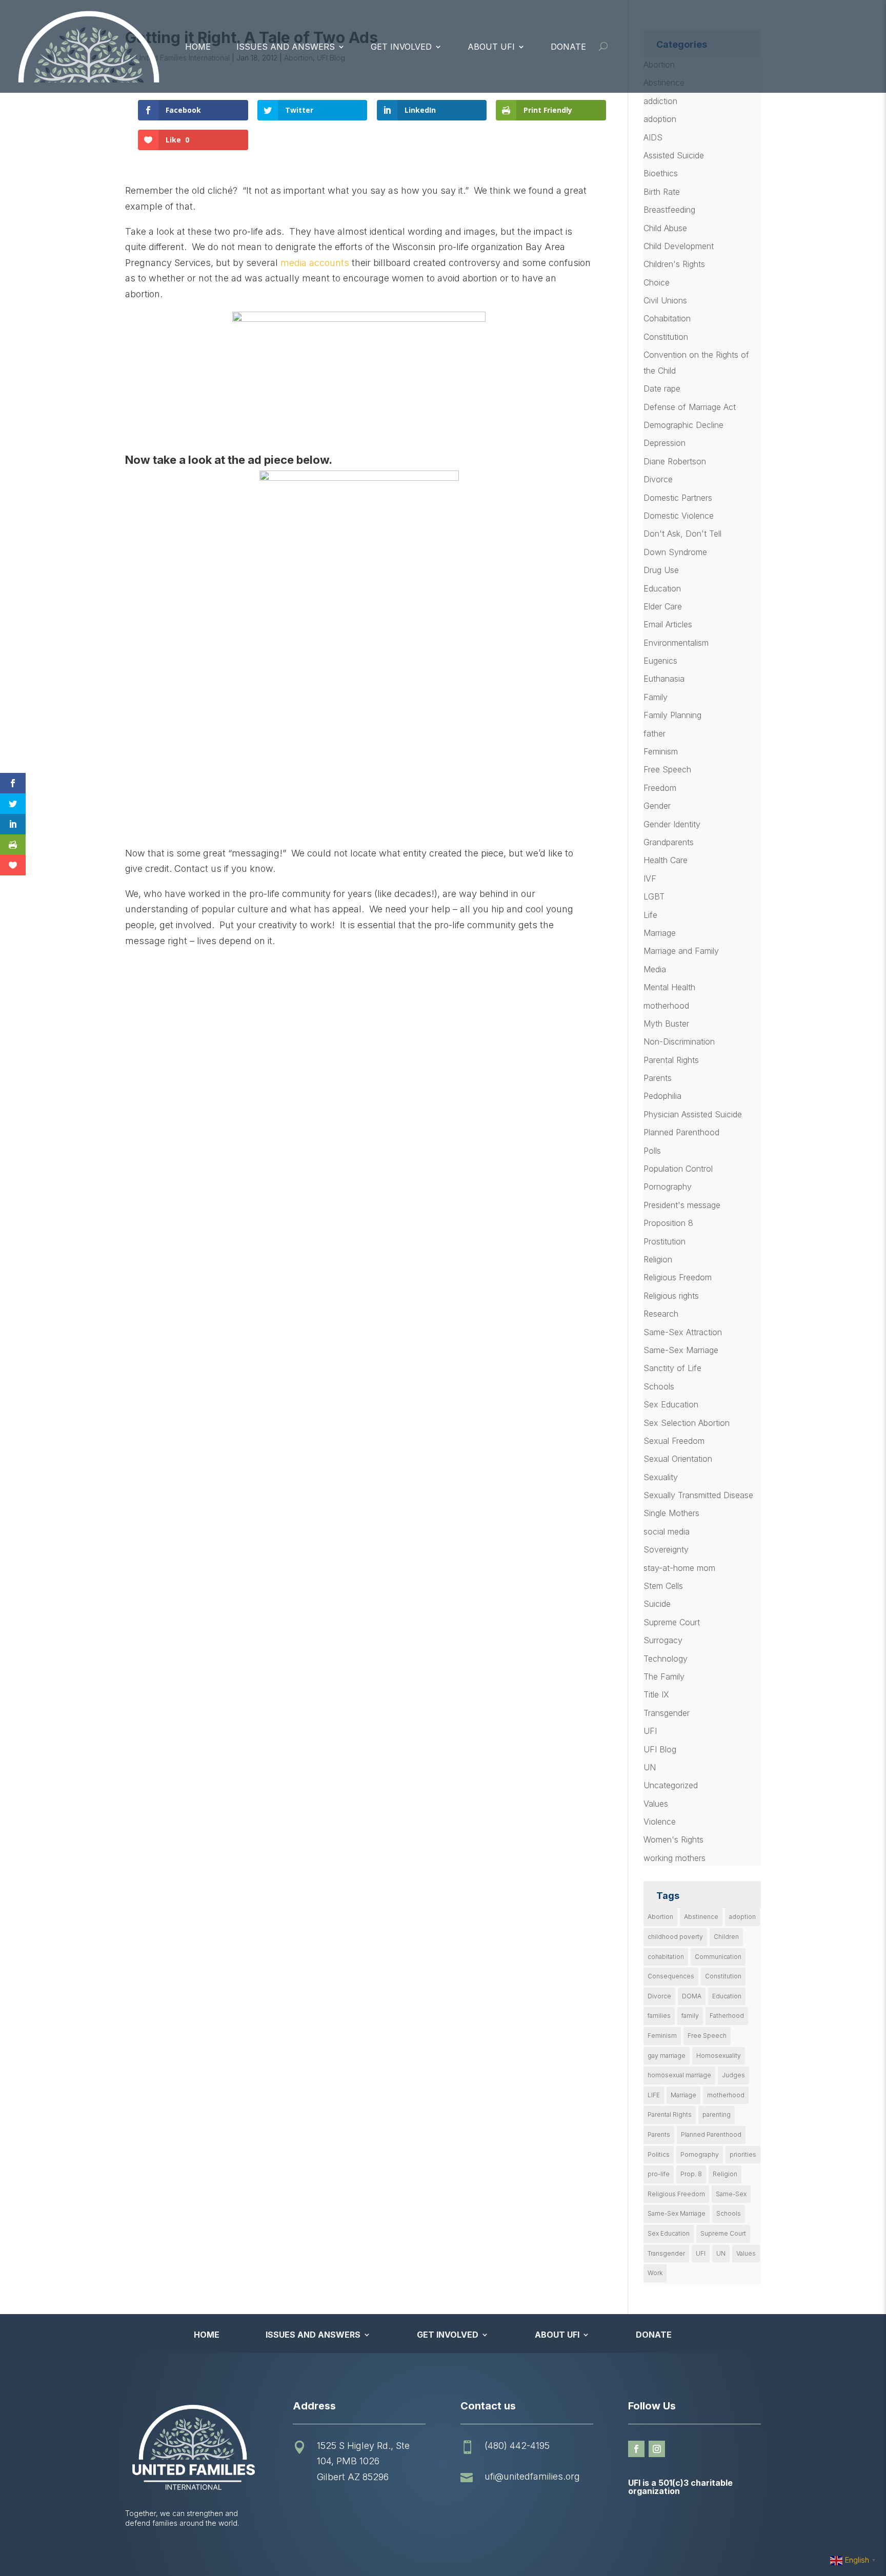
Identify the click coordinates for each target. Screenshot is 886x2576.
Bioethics (661, 173)
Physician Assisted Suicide (693, 1114)
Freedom (660, 788)
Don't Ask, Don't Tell (682, 534)
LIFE (654, 2095)
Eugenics (660, 661)
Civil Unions (665, 300)
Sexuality (661, 1477)
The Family (664, 1677)
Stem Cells (663, 1586)
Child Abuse (665, 228)
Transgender (667, 1713)
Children (726, 1937)
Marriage (660, 933)
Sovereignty (666, 1549)
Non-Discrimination (679, 1041)
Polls (652, 1151)
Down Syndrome (675, 552)
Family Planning (672, 715)
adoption (660, 119)
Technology (666, 1659)
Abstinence (701, 1917)
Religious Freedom (678, 1277)
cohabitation (666, 1957)
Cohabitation (667, 318)
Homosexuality (719, 2056)
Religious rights (671, 1296)
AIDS (653, 137)
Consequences (671, 1976)
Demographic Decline (683, 425)
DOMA (692, 1996)
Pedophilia (662, 1096)
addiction (660, 101)
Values (656, 1804)
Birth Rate (662, 192)
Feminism (661, 751)
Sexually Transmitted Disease (698, 1495)
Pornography (668, 1187)
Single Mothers (671, 1513)
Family (656, 697)
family (690, 2016)
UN (650, 1767)
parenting (717, 2114)
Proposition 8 (668, 1223)
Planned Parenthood (681, 1132)
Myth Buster (666, 1024)
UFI (650, 1731)
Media (655, 969)
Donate (568, 47)
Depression (664, 443)
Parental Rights (671, 1060)
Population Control (678, 1169)
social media (667, 1531)
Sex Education (671, 1404)
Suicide (657, 1604)
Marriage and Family (681, 951)
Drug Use (661, 570)
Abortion (660, 1917)
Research (661, 1314)
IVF (650, 878)
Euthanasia (664, 679)
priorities (743, 2154)
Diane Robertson (675, 461)
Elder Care (663, 606)
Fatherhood (727, 2016)
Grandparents (669, 842)
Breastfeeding (669, 210)
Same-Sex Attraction (683, 1332)
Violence (660, 1822)
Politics (659, 2154)
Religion (658, 1259)
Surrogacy (663, 1640)
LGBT (654, 896)
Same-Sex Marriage (681, 1350)
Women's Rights (673, 1839)
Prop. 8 (691, 2174)
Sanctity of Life (672, 1368)
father (655, 733)
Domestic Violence (679, 516)
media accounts (315, 263)
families (659, 2016)
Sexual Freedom (674, 1441)
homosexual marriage (679, 2075)
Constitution (666, 337)
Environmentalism (676, 643)
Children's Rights (674, 264)
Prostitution (664, 1241)
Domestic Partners (678, 498)
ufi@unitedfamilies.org (532, 2476)
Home (198, 47)
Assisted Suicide (674, 155)
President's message (682, 1205)
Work (655, 2273)
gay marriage (667, 2056)
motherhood (666, 1006)
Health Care (666, 860)
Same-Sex (731, 2194)
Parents (658, 1078)
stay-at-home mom (679, 1568)
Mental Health (669, 987)
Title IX (656, 1694)
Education (662, 588)
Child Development (679, 246)
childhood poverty (675, 1937)
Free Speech (667, 769)
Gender (657, 806)
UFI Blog (660, 1749)
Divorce (658, 479)
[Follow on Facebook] (636, 2449)
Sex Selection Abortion (687, 1423)
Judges (733, 2075)
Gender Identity (672, 824)
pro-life (659, 2174)
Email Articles (668, 624)
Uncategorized (671, 1785)
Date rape (662, 389)
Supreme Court (672, 1622)
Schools (659, 1386)
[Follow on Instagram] (657, 2449)
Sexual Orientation (678, 1459)
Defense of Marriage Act (690, 407)
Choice (657, 282)
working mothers (674, 1858)
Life (650, 915)
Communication (718, 1957)
